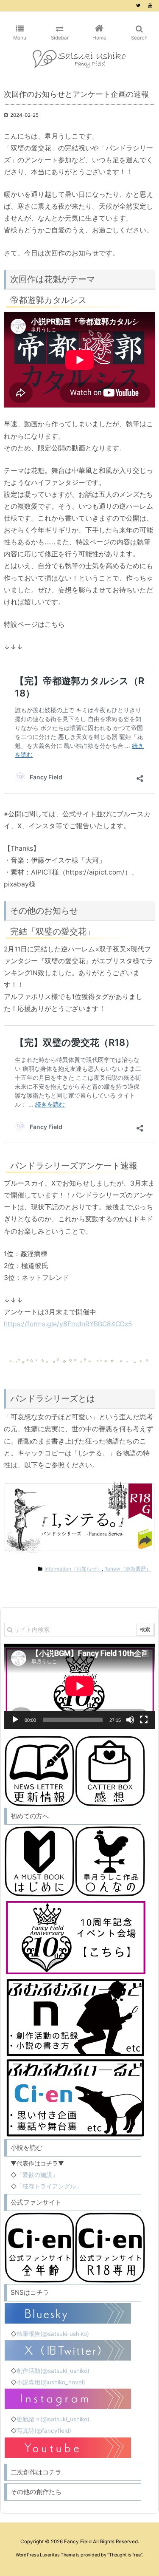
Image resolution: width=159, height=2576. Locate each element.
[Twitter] (138, 6)
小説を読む (26, 2147)
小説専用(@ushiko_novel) (51, 2382)
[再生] (15, 1720)
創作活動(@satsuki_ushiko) (53, 2371)
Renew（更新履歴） (128, 1569)
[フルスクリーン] (144, 1720)
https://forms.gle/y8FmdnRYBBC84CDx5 (68, 1324)
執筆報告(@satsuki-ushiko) (53, 2334)
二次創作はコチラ (36, 2472)
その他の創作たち (36, 2492)
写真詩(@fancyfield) (44, 2431)
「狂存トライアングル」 (49, 2186)
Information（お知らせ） (73, 1569)
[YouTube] (150, 6)
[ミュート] (130, 1720)
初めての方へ (30, 1816)
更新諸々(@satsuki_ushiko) (53, 2419)
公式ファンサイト (36, 2202)
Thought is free (125, 2555)
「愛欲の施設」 (37, 2175)
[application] (79, 1686)
